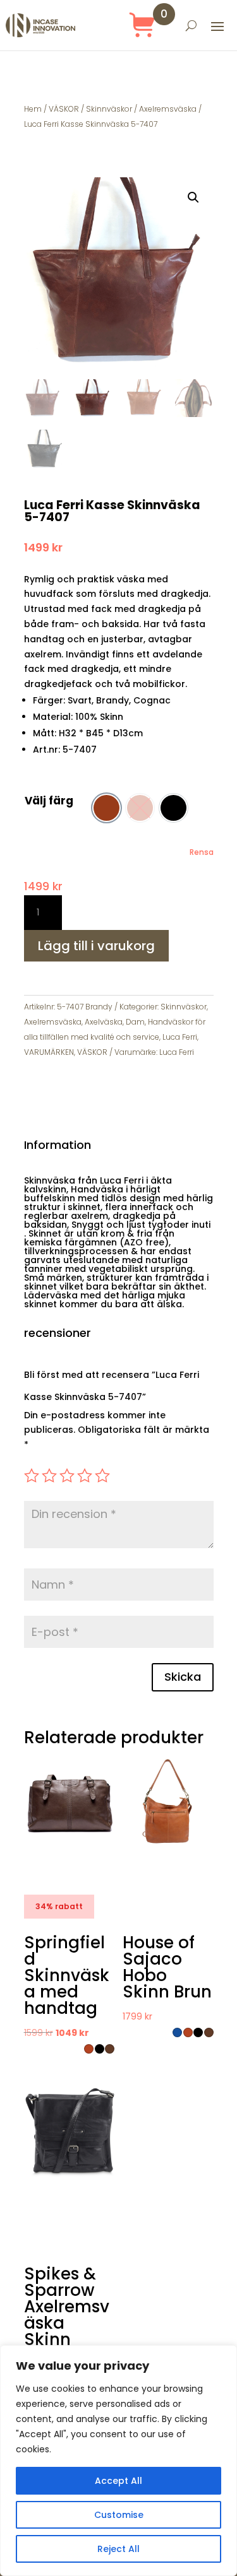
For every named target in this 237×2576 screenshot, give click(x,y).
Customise (119, 2515)
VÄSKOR (64, 109)
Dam (135, 1022)
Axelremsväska (168, 109)
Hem (33, 109)
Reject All (118, 2549)
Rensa (202, 852)
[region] (118, 2461)
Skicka (183, 1677)
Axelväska (104, 1022)
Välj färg (49, 801)
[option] (106, 808)
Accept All (118, 2481)
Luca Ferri (180, 1037)
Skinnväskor (109, 109)
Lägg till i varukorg (96, 946)
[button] (193, 197)
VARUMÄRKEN (49, 1052)
